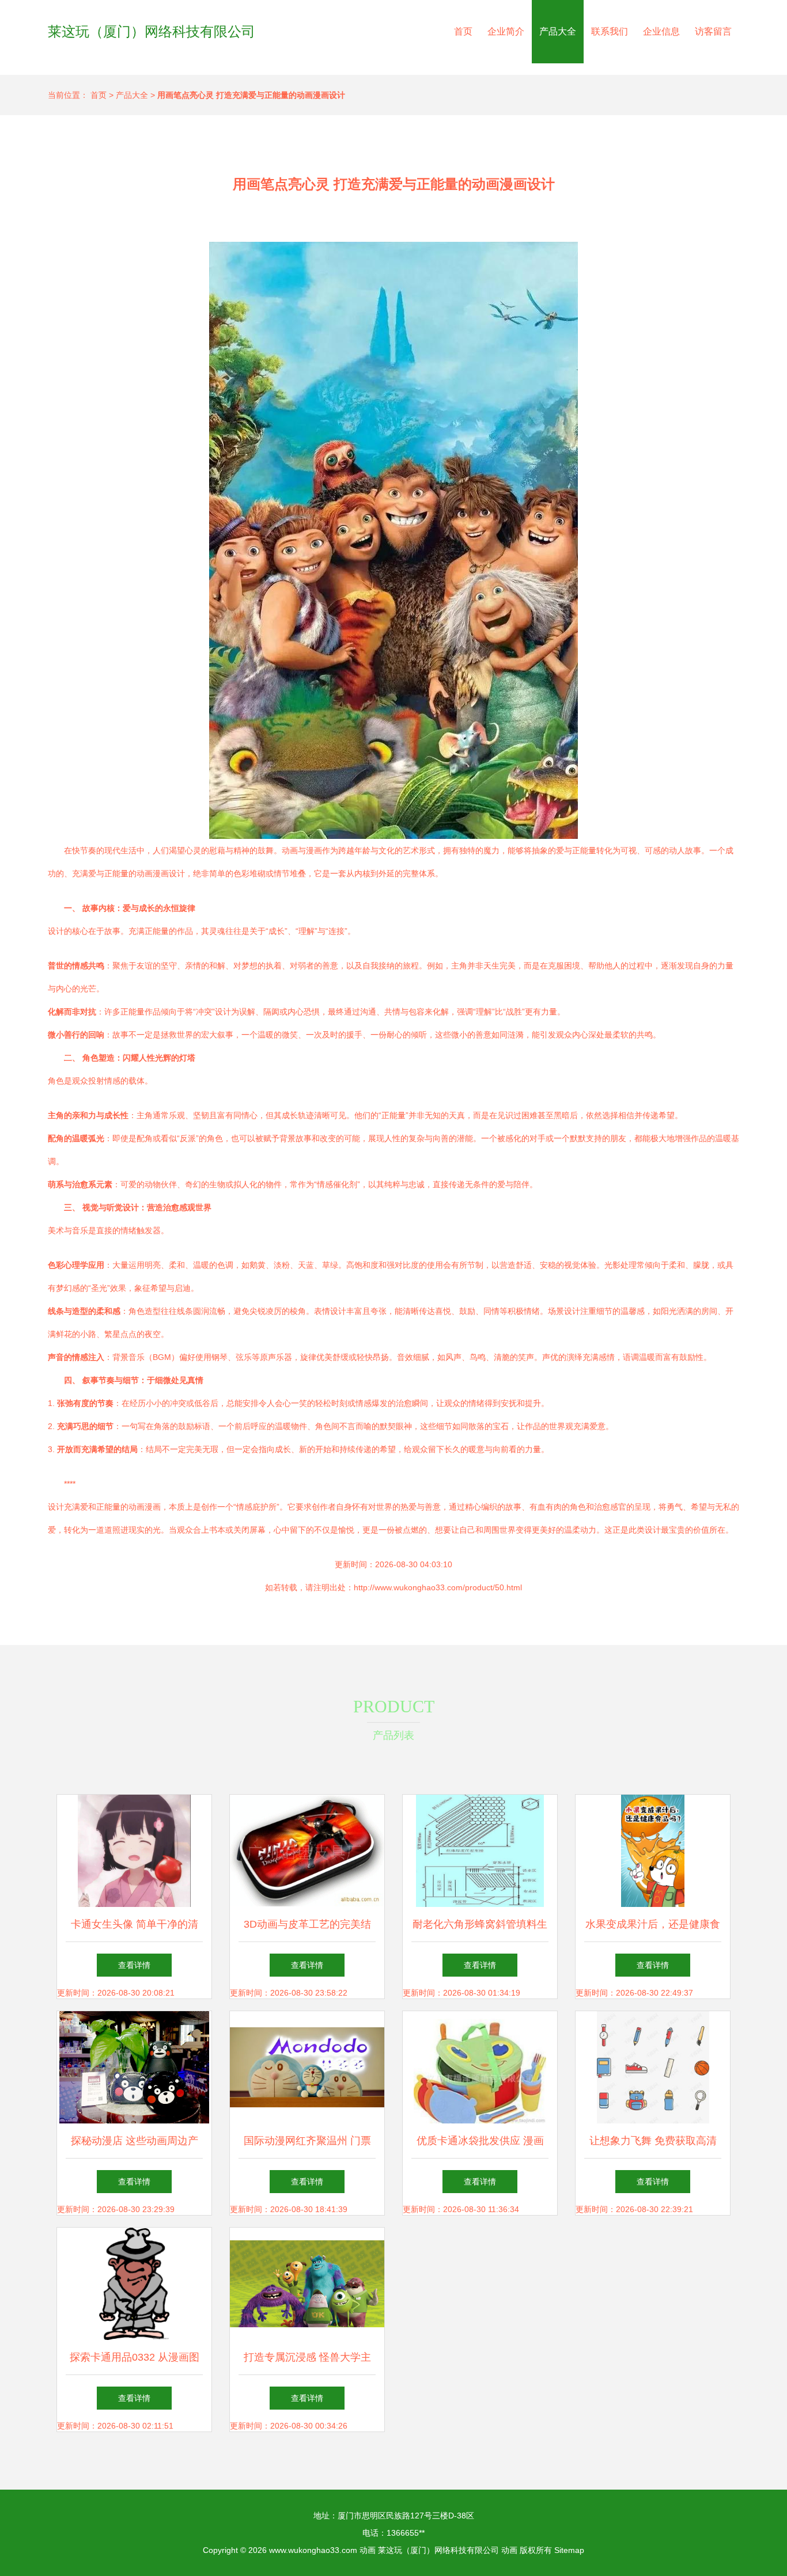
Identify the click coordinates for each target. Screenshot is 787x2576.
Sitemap (569, 2550)
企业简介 (506, 31)
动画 (368, 2550)
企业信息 (661, 31)
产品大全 (558, 31)
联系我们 (610, 31)
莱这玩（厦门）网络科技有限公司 (152, 31)
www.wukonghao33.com (313, 2550)
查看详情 (134, 1965)
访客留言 (713, 31)
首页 (463, 31)
